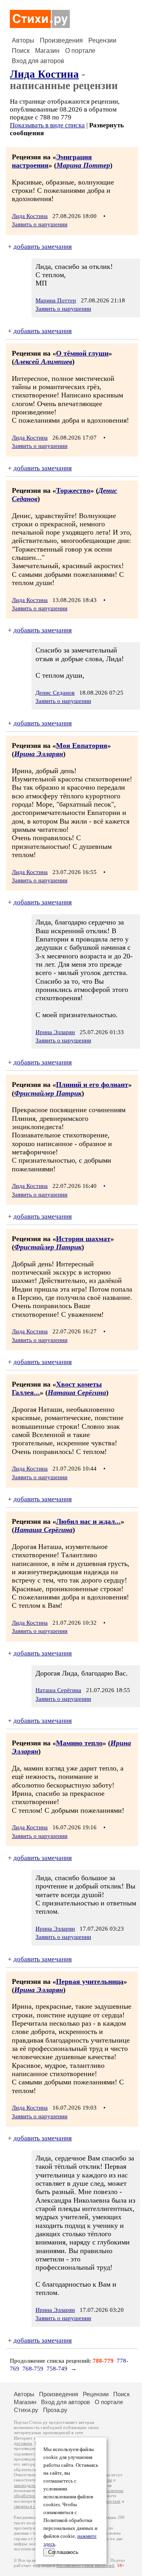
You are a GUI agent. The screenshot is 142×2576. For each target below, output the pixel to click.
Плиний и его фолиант (92, 1085)
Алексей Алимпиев (43, 362)
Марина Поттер (83, 165)
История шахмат (83, 1239)
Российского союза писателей (85, 2566)
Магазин (47, 51)
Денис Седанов (55, 693)
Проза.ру (55, 2410)
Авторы (23, 40)
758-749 (57, 2369)
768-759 (33, 2369)
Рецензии (102, 40)
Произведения (61, 40)
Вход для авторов (38, 61)
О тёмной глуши (82, 353)
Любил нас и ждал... (88, 1521)
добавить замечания (43, 247)
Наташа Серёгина (77, 1392)
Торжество (73, 490)
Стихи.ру (26, 2410)
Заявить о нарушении (40, 224)
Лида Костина (44, 74)
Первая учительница (90, 1981)
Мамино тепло (79, 1743)
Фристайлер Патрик (48, 1093)
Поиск (21, 51)
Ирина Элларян (39, 754)
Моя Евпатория (82, 746)
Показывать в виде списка (47, 125)
